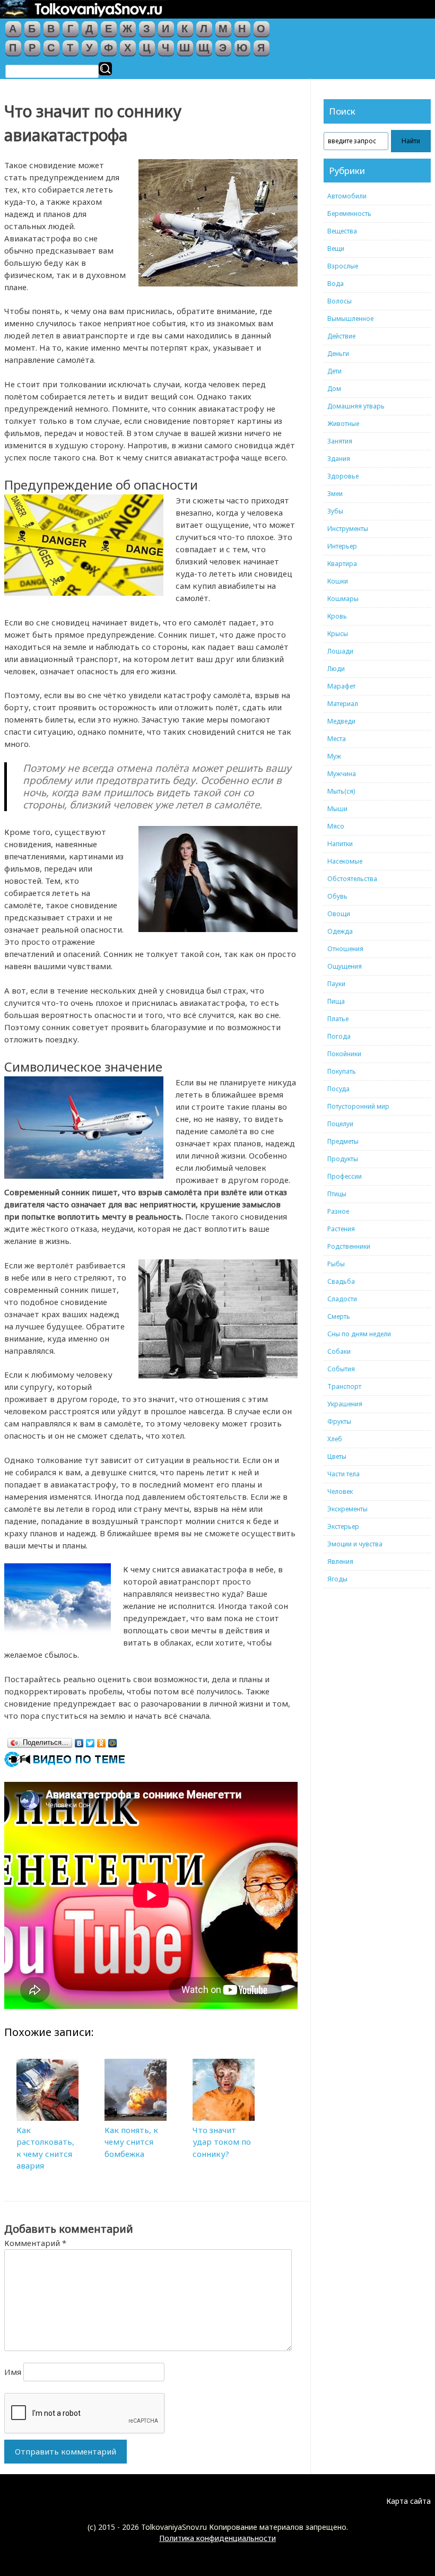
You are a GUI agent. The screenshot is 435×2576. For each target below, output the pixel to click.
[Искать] (105, 69)
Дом (334, 389)
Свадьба (341, 1281)
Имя (13, 2372)
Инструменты (348, 529)
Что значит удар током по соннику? (222, 2142)
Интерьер (342, 546)
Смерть (339, 1316)
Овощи (339, 914)
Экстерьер (343, 1526)
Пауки (336, 984)
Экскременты (347, 1509)
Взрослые (343, 266)
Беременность (349, 214)
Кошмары (343, 599)
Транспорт (344, 1386)
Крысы (338, 634)
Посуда (338, 1089)
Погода (339, 1036)
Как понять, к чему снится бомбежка (131, 2142)
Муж (334, 756)
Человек (340, 1491)
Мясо (336, 826)
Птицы (337, 1194)
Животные (343, 424)
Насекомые (345, 861)
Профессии (345, 1176)
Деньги (338, 354)
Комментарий (35, 2243)
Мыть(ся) (341, 791)
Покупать (342, 1071)
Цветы (337, 1456)
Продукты (343, 1159)
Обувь (337, 896)
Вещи (336, 249)
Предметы (343, 1141)
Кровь (337, 616)
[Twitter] (90, 1740)
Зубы (335, 511)
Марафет (341, 686)
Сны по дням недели (359, 1334)
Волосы (340, 301)
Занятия (340, 441)
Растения (341, 1229)
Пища (336, 1001)
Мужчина (342, 774)
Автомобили (347, 196)
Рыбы (336, 1264)
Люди (336, 669)
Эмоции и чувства (355, 1544)
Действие (341, 336)
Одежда (340, 931)
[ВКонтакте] (79, 1740)
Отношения (345, 949)
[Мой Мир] (113, 1740)
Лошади (340, 651)
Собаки (339, 1351)
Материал (343, 704)
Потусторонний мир (358, 1106)
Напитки (340, 844)
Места (337, 739)
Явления (340, 1561)
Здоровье (343, 476)
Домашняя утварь (356, 406)
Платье (338, 1019)
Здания (339, 459)
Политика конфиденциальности (217, 2538)
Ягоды (337, 1579)
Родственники (349, 1246)
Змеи (335, 494)
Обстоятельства (352, 879)
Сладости (342, 1299)
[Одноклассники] (102, 1740)
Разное (338, 1211)
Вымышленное (350, 319)
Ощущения (345, 966)
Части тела (343, 1474)
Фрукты (339, 1421)
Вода (336, 284)
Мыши (337, 809)
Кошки (338, 581)
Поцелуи (340, 1124)
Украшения (345, 1404)
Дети (334, 371)
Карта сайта (408, 2501)
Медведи (341, 721)
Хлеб (335, 1439)
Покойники (344, 1054)
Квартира (342, 564)
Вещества (342, 231)
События (341, 1369)
